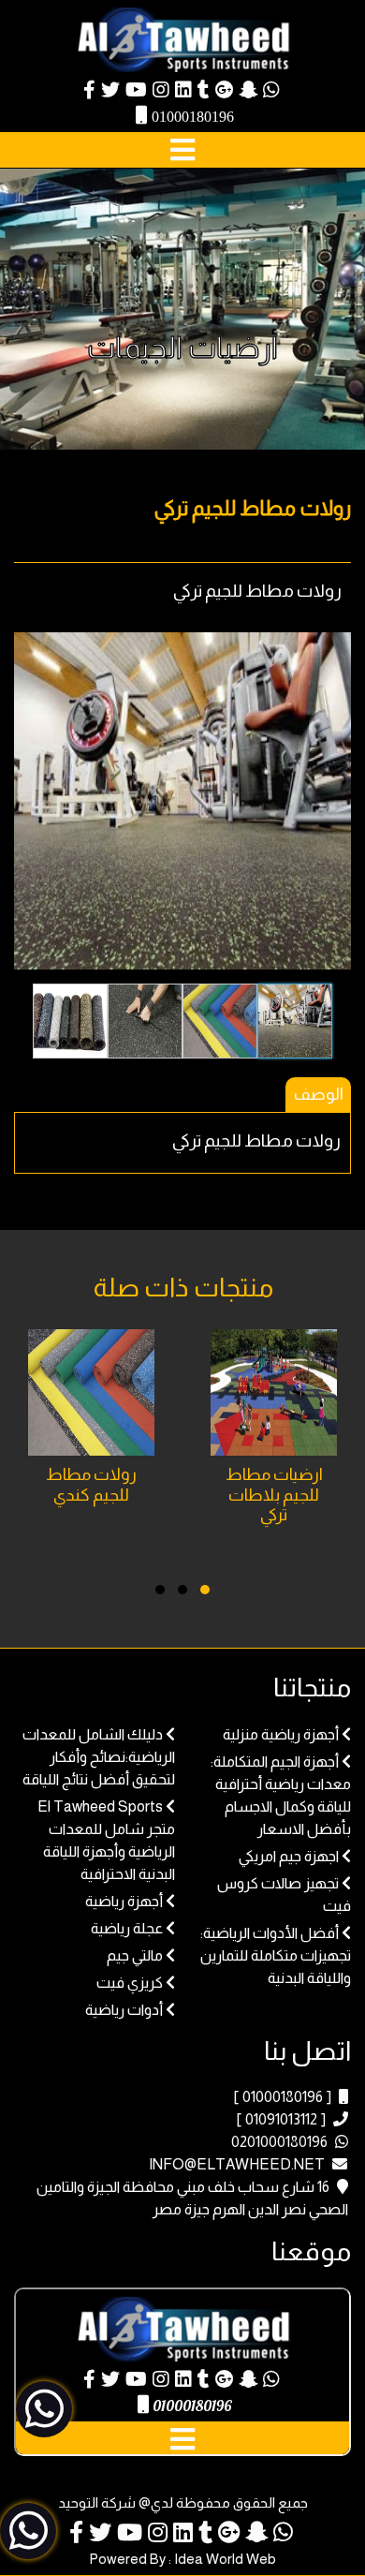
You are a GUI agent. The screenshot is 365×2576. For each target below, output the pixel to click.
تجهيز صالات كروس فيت (284, 1895)
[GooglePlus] (224, 91)
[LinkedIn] (183, 91)
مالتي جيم (135, 1955)
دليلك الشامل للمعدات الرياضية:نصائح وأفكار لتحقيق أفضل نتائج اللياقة (99, 1757)
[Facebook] (89, 91)
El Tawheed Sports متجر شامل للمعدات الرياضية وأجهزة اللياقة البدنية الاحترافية (106, 1840)
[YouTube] (136, 91)
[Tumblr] (204, 91)
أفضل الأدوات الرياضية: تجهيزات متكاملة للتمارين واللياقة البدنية (276, 1955)
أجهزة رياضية (124, 1901)
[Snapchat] (248, 91)
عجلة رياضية (127, 1928)
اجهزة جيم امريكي (289, 1856)
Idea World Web (225, 2559)
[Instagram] (161, 91)
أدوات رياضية (124, 2010)
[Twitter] (110, 91)
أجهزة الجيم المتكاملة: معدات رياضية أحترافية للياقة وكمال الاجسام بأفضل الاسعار (281, 1795)
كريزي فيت (130, 1983)
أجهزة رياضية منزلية (281, 1734)
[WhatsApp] (271, 91)
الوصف (319, 1094)
